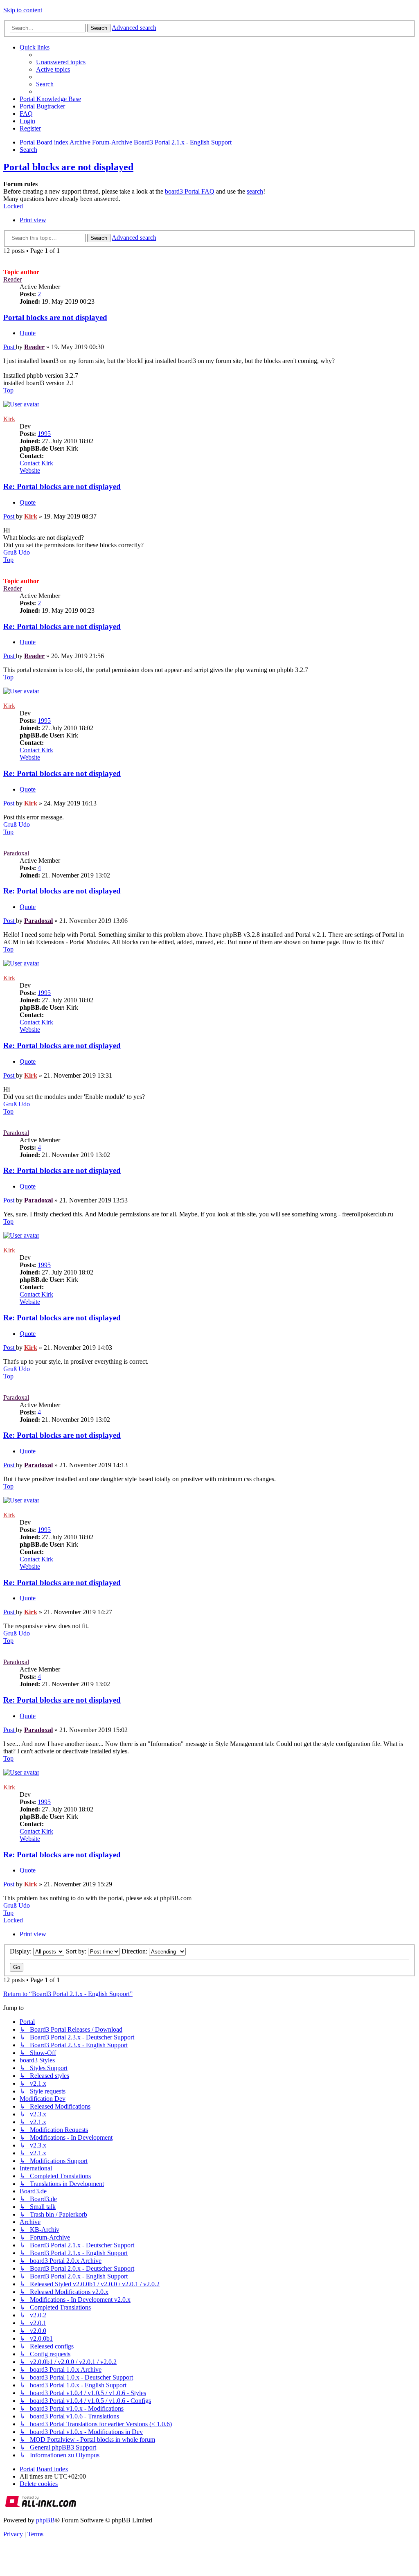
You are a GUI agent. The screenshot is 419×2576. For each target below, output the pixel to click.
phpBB (45, 2520)
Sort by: (77, 1951)
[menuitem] (61, 62)
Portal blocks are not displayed (68, 167)
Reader (12, 279)
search (255, 191)
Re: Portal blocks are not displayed (62, 486)
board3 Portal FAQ (190, 191)
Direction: (135, 1951)
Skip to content (23, 10)
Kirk (9, 419)
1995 (44, 434)
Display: (21, 1951)
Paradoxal (16, 853)
